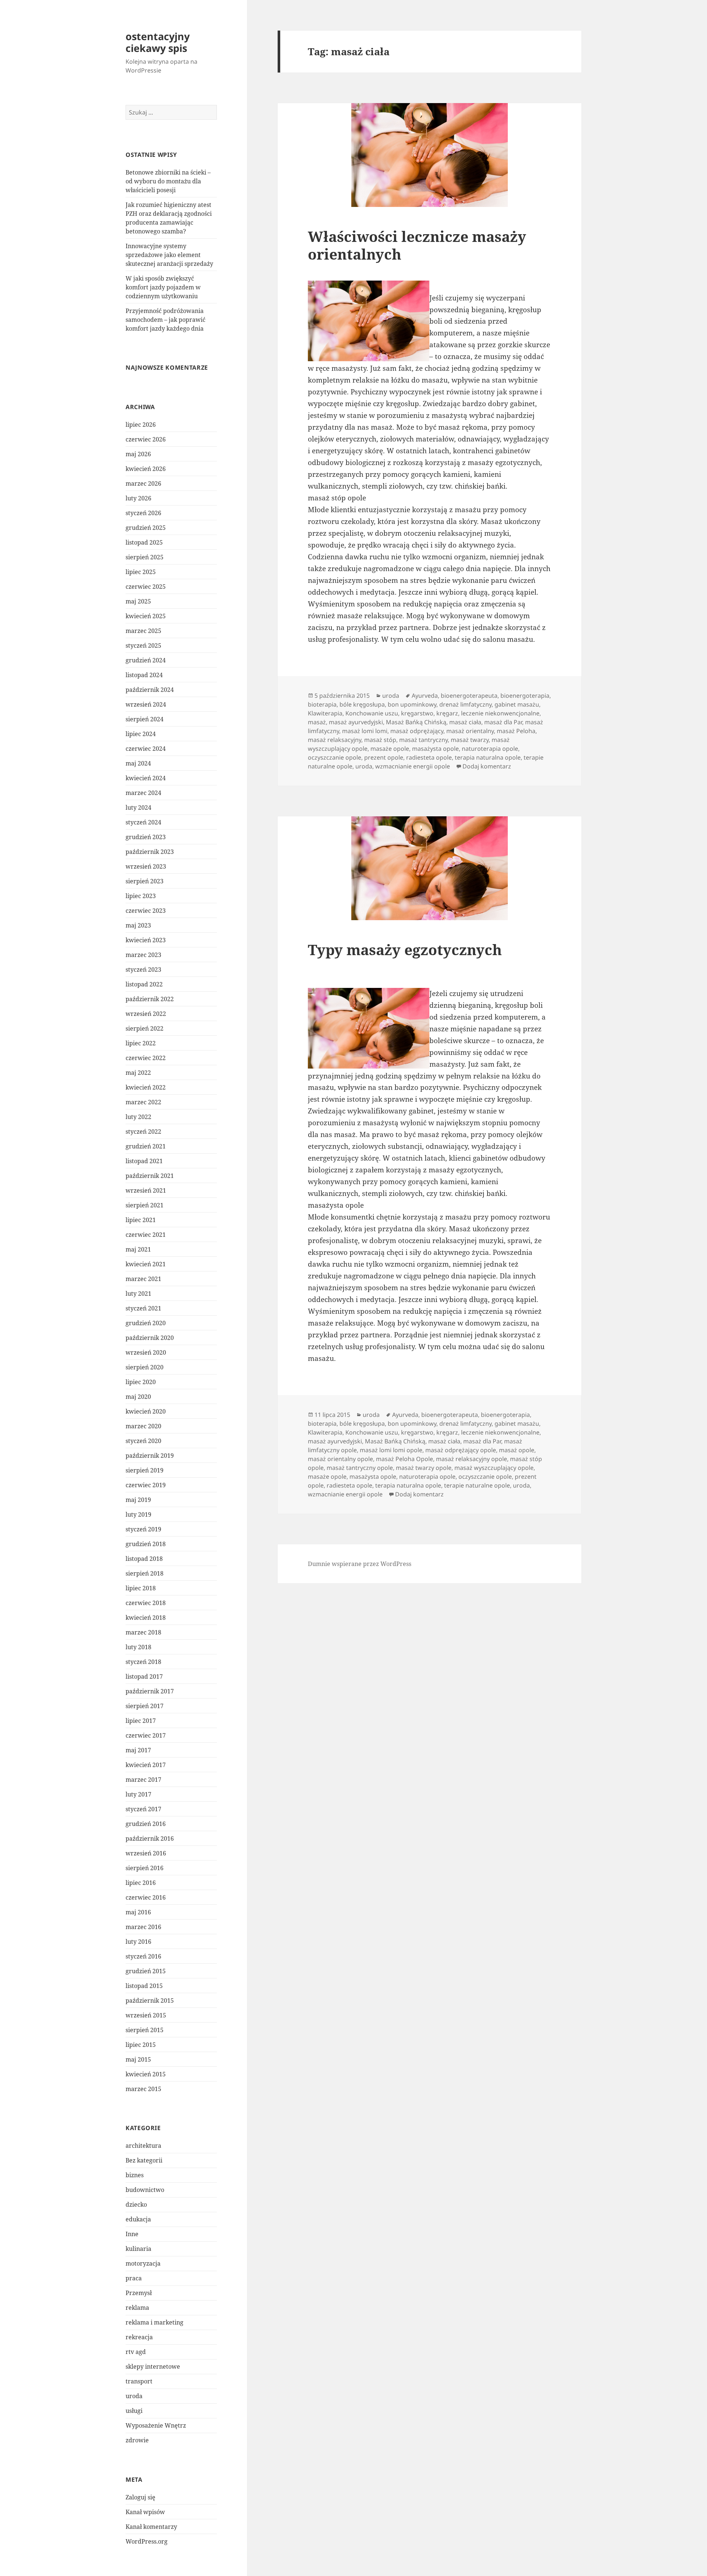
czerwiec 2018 (146, 1603)
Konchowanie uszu (372, 713)
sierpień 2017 (145, 1706)
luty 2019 (138, 1514)
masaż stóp (380, 740)
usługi (134, 2411)
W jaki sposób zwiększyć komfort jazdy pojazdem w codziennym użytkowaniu (163, 287)
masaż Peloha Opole (404, 1459)
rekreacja (139, 2337)
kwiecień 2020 (146, 1411)
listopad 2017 (144, 1676)
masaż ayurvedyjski (356, 722)
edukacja (138, 2219)
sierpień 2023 (145, 881)
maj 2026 (138, 454)
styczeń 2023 (143, 969)
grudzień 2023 (146, 837)
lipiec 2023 (141, 896)
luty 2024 (138, 807)
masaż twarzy (470, 740)
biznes (135, 2175)
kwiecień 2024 (146, 778)
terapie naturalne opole (477, 1485)
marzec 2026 (143, 483)
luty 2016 (138, 1942)
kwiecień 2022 (146, 1087)
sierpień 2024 (145, 719)
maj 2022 (138, 1073)
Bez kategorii (144, 2160)
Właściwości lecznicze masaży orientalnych (417, 245)
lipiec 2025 (141, 572)
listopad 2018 (144, 1559)
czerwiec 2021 (146, 1235)
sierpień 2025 (145, 557)
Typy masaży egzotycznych (405, 949)
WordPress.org (147, 2541)
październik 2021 (150, 1176)
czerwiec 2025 (146, 587)
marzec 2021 (143, 1279)
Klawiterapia (325, 713)
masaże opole (390, 749)
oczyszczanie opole (335, 757)
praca (134, 2278)
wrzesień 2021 (146, 1190)
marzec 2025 (143, 631)
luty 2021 (138, 1294)
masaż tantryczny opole (360, 1468)
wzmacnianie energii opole (413, 766)
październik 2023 (150, 852)
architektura (143, 2146)
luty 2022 (138, 1117)
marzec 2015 (143, 2089)
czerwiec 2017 (146, 1735)
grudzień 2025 (146, 528)
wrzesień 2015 (146, 2015)
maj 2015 (138, 2059)
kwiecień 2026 (146, 469)
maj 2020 (138, 1397)
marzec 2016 (143, 1927)
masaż (317, 722)
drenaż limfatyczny (465, 704)
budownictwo (145, 2190)
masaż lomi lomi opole (391, 1450)
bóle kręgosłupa (362, 704)
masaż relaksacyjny (335, 740)
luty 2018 (138, 1647)
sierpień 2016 (145, 1868)
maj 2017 (138, 1750)
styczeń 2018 (143, 1662)
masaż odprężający (417, 731)
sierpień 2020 (145, 1367)
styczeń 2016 (143, 1956)
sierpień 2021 (145, 1205)
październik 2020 (150, 1338)
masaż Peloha (516, 731)
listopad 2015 (144, 1986)
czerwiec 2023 (146, 911)
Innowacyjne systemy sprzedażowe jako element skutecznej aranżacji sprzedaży (169, 255)
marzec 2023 (143, 955)
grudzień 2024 (146, 660)
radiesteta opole (429, 757)
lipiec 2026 (141, 425)
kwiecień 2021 (146, 1264)
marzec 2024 (143, 793)
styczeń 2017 (143, 1809)
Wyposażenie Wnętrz (156, 2425)
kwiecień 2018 (146, 1618)
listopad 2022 (144, 984)
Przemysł (139, 2293)
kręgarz (447, 713)
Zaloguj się (140, 2497)
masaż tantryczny (423, 740)
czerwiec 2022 (146, 1058)
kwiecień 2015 (146, 2074)
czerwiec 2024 (146, 749)
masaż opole (517, 1450)
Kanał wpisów (145, 2512)
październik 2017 (150, 1691)
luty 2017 (138, 1794)
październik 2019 (150, 1456)
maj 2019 (138, 1500)
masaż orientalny (470, 731)
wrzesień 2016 (146, 1853)
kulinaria (138, 2249)
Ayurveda (425, 696)
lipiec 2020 (141, 1382)
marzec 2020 (143, 1426)
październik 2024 (150, 690)
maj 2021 (138, 1249)
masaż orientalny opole (340, 1459)
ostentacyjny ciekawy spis (158, 42)
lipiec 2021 (141, 1220)
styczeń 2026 (143, 513)
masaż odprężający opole (461, 1450)
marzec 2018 (143, 1632)
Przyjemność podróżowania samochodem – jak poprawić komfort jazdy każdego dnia (166, 320)
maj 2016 (138, 1912)
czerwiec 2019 (146, 1485)
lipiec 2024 (141, 734)
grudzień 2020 (146, 1323)
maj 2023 (138, 925)
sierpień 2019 (145, 1470)
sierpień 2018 (145, 1573)
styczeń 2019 (143, 1529)
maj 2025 (138, 601)
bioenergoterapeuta (469, 696)
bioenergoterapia (525, 696)
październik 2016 (150, 1838)
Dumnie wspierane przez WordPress (360, 1564)
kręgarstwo (417, 713)
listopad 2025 (144, 542)
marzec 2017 (143, 1780)
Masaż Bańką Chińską (416, 722)
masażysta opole (435, 749)
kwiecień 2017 (146, 1765)
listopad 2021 (144, 1161)
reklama (137, 2308)
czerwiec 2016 (146, 1897)
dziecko (136, 2204)
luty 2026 (138, 498)
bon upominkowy (412, 704)
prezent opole (384, 757)
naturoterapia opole (490, 749)
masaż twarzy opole (424, 1468)
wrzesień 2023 (146, 866)
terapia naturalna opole (488, 757)
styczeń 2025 (143, 645)
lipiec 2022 (141, 1043)
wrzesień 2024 (146, 704)
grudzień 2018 (146, 1544)
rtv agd (136, 2352)
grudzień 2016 (146, 1824)
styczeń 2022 (143, 1132)
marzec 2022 (143, 1102)
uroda (134, 2396)
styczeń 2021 (143, 1308)
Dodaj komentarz (487, 766)
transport (139, 2381)
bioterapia (322, 704)
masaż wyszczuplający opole (494, 1468)
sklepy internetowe (153, 2366)
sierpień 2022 (145, 1028)
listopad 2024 (144, 675)
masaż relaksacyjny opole (472, 1459)
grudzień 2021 (146, 1146)
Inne (132, 2234)
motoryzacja (143, 2263)
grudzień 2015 (146, 1971)
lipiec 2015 (141, 2045)
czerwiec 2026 (146, 439)
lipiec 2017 (141, 1721)
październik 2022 (150, 999)
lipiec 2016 (141, 1883)
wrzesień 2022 (146, 1014)
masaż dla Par (503, 722)
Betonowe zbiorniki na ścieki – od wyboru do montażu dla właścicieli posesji (168, 181)
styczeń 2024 (143, 822)
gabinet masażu (517, 704)
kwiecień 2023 (146, 940)
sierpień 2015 (145, 2030)
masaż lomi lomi (365, 731)
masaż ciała (465, 722)
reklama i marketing (154, 2322)
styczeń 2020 (143, 1441)
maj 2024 (138, 763)
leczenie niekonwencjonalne (500, 713)
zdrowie (137, 2440)
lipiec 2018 (141, 1588)
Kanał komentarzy (151, 2527)
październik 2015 (150, 2000)
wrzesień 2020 (146, 1352)
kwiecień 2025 (146, 616)
